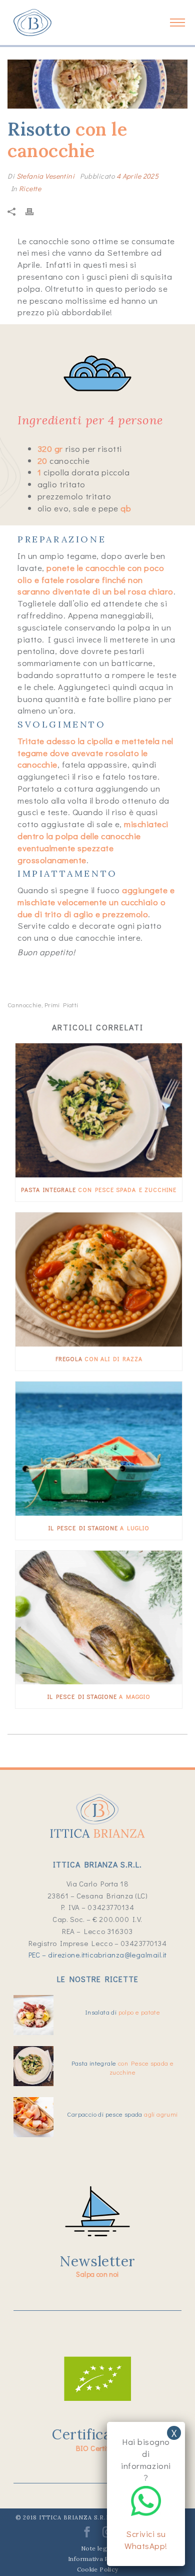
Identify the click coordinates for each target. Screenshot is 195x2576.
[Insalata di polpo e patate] (33, 2015)
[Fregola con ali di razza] (99, 1279)
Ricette (30, 188)
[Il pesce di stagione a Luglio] (99, 1449)
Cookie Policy (98, 2569)
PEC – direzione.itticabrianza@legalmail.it (98, 1955)
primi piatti (61, 1005)
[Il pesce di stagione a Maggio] (99, 1618)
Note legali (97, 2548)
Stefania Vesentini (46, 176)
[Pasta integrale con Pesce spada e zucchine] (99, 1110)
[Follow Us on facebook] (87, 2535)
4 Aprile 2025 (137, 176)
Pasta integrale (99, 1189)
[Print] (34, 211)
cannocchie (24, 1005)
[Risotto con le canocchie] (97, 84)
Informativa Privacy (97, 2559)
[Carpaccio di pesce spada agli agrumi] (33, 2117)
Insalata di (122, 2012)
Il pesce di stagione (99, 1528)
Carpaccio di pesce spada (122, 2114)
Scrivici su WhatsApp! (146, 2540)
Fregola (99, 1359)
